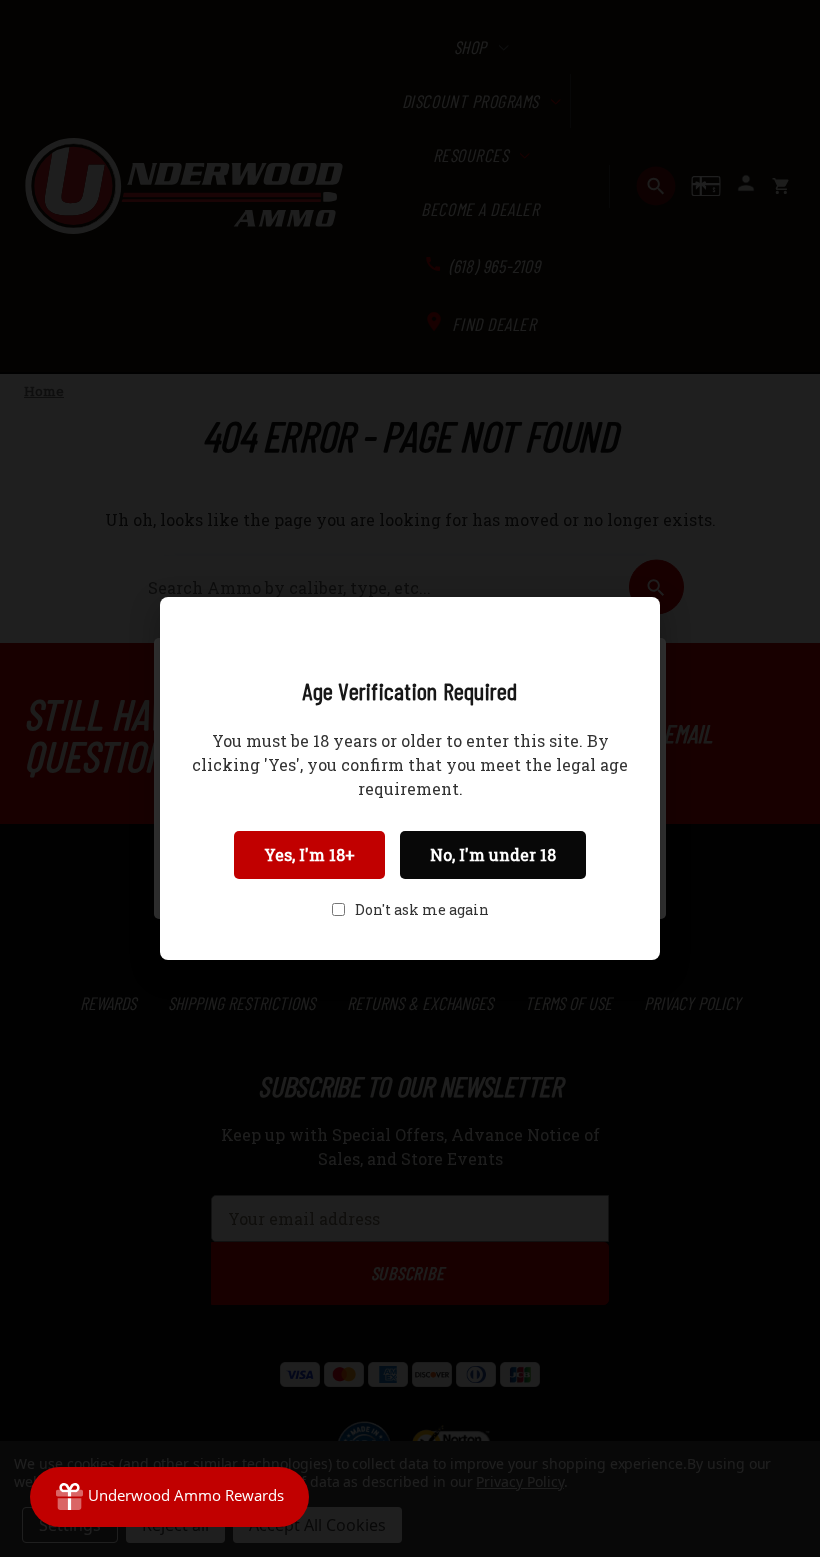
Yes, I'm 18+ (309, 854)
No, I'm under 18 (493, 854)
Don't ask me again (422, 909)
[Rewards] (169, 1497)
